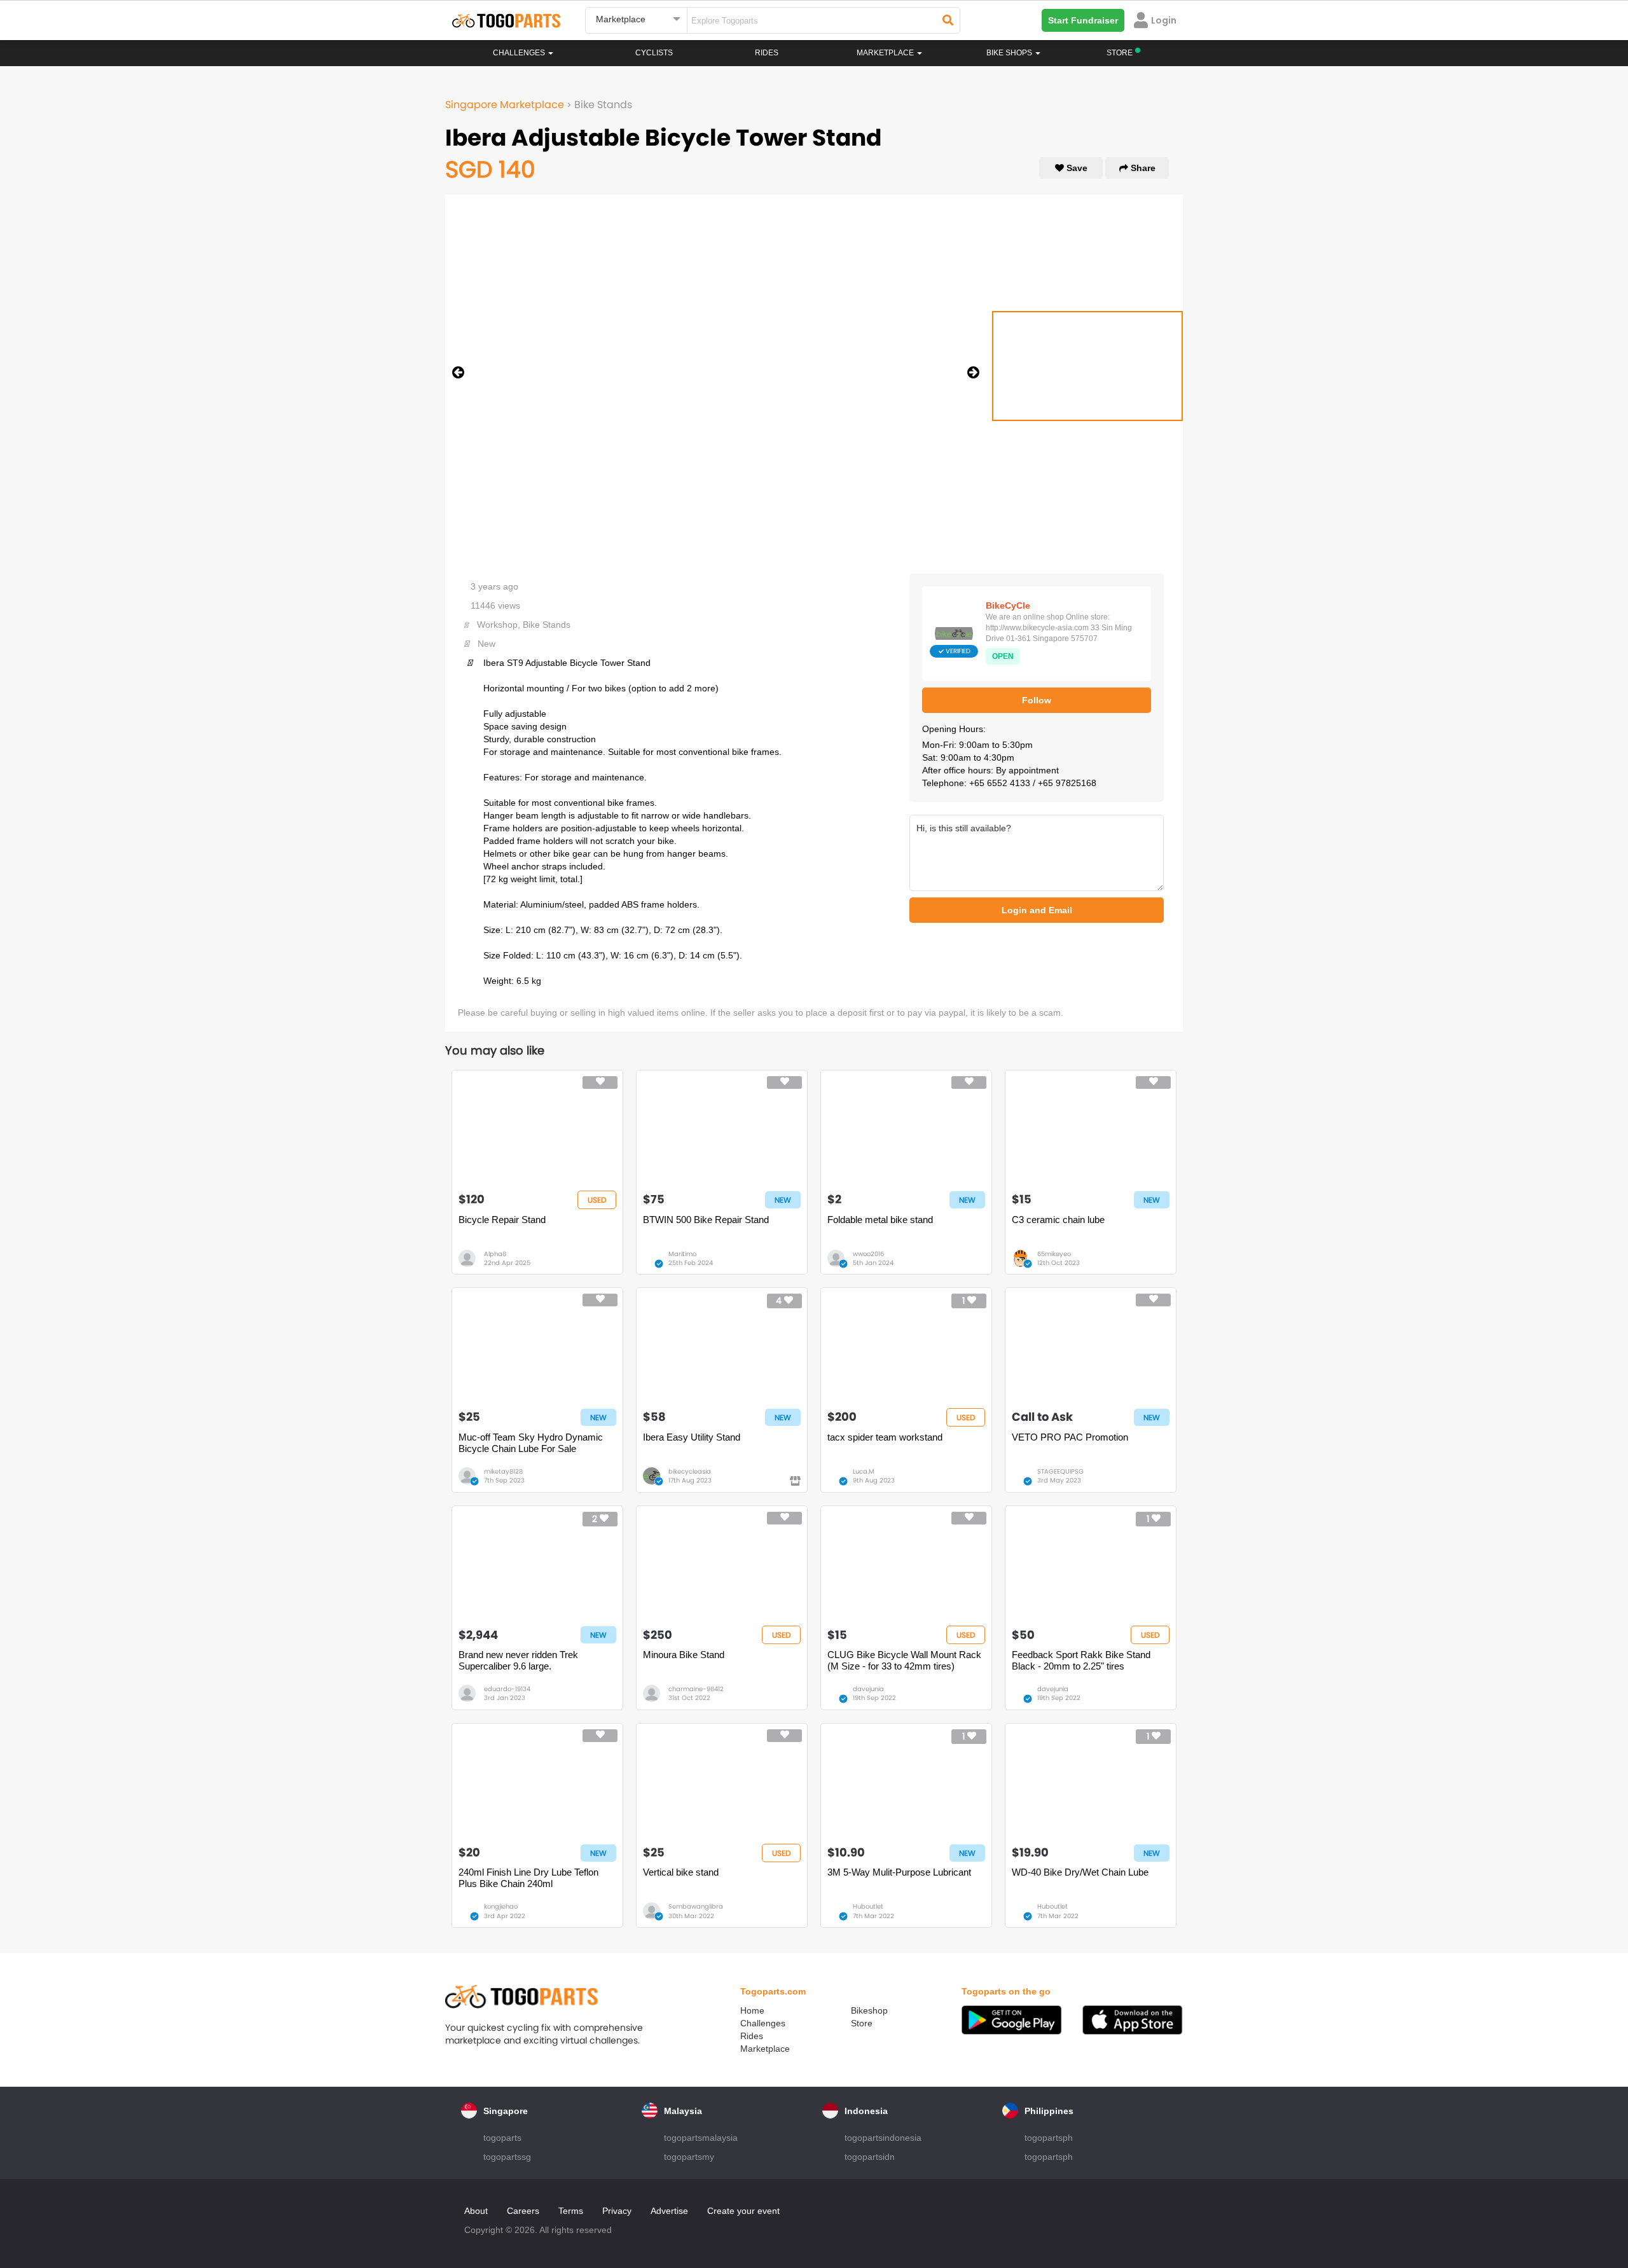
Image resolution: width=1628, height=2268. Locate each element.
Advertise (669, 2211)
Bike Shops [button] (1010, 53)
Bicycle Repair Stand (502, 1220)
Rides (767, 53)
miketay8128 (503, 1471)
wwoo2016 (868, 1254)
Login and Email (1037, 910)
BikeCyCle (1008, 605)
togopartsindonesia (883, 2138)
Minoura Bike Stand (684, 1655)
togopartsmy (689, 2157)
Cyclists (654, 53)
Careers (523, 2211)
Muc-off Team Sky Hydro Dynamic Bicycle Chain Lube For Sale (531, 1443)
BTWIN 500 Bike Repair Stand (706, 1220)
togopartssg (507, 2157)
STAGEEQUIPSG (1060, 1471)
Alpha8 (495, 1254)
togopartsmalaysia (701, 2138)
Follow (1037, 700)
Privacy (617, 2211)
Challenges (520, 53)
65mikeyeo (1054, 1254)
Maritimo (682, 1254)
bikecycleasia (690, 1471)
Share (1142, 168)
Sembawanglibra (696, 1906)
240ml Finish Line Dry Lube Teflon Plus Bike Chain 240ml (528, 1878)
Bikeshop (869, 2010)
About (476, 2211)
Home (752, 2010)
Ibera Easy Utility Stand (692, 1437)
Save (1076, 168)
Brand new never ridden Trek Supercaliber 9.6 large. (518, 1660)
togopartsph (1049, 2138)
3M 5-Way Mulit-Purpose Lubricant (899, 1872)
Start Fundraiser (1083, 20)
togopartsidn (870, 2157)
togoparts (502, 2138)
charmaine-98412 (696, 1689)
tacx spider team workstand (885, 1437)
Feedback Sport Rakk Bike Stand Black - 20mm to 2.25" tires (1081, 1660)
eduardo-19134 (507, 1689)
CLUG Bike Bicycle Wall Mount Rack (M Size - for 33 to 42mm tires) (904, 1660)
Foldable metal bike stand (880, 1220)
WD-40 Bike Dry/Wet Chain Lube (1080, 1872)
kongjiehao (501, 1906)
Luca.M (864, 1471)
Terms (571, 2211)
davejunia (868, 1689)
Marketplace (765, 2049)
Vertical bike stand (681, 1872)
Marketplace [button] (886, 53)
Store (862, 2023)
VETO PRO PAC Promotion (1070, 1437)
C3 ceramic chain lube (1058, 1220)
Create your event (743, 2211)
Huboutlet (868, 1906)
